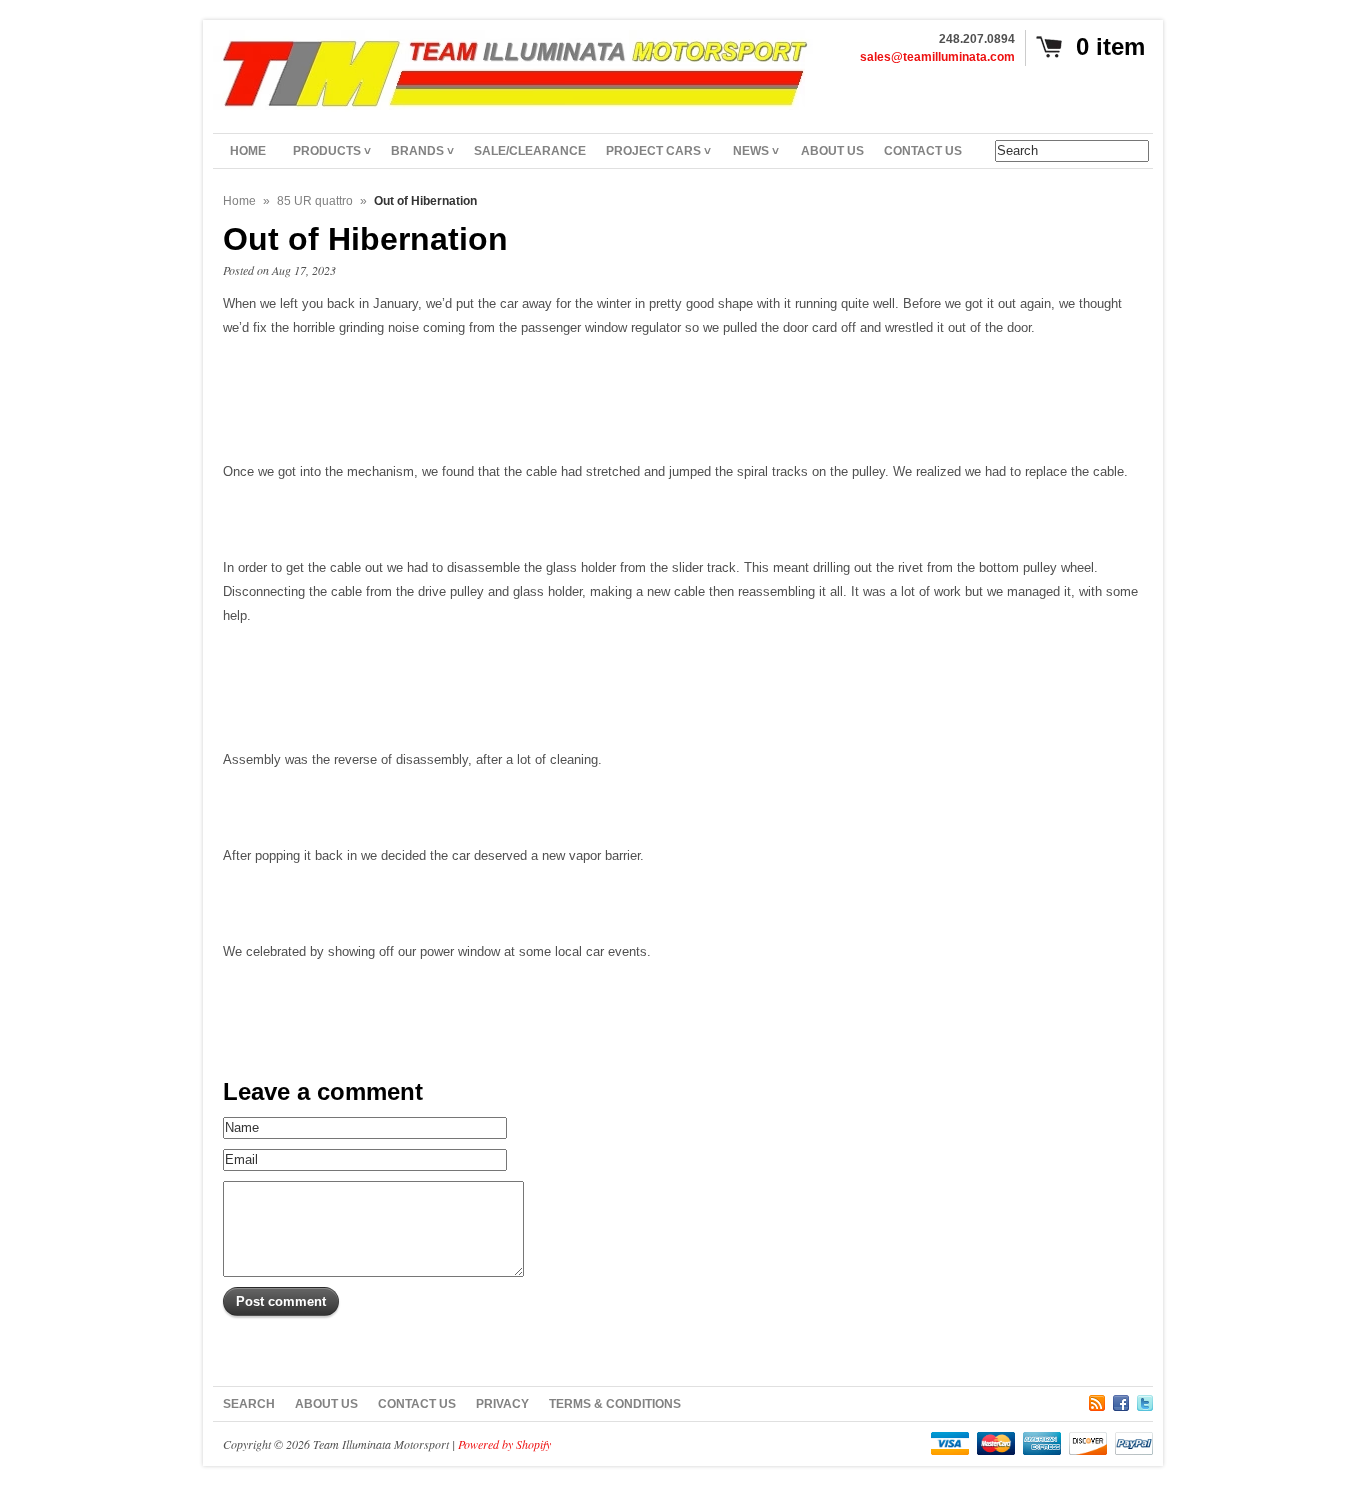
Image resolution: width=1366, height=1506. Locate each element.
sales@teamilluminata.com (937, 57)
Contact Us (417, 1404)
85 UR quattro (315, 201)
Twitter (1145, 1400)
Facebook (1121, 1400)
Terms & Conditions (615, 1404)
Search (249, 1404)
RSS (1097, 1400)
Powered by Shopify (504, 1444)
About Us (326, 1404)
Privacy (502, 1404)
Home (239, 201)
